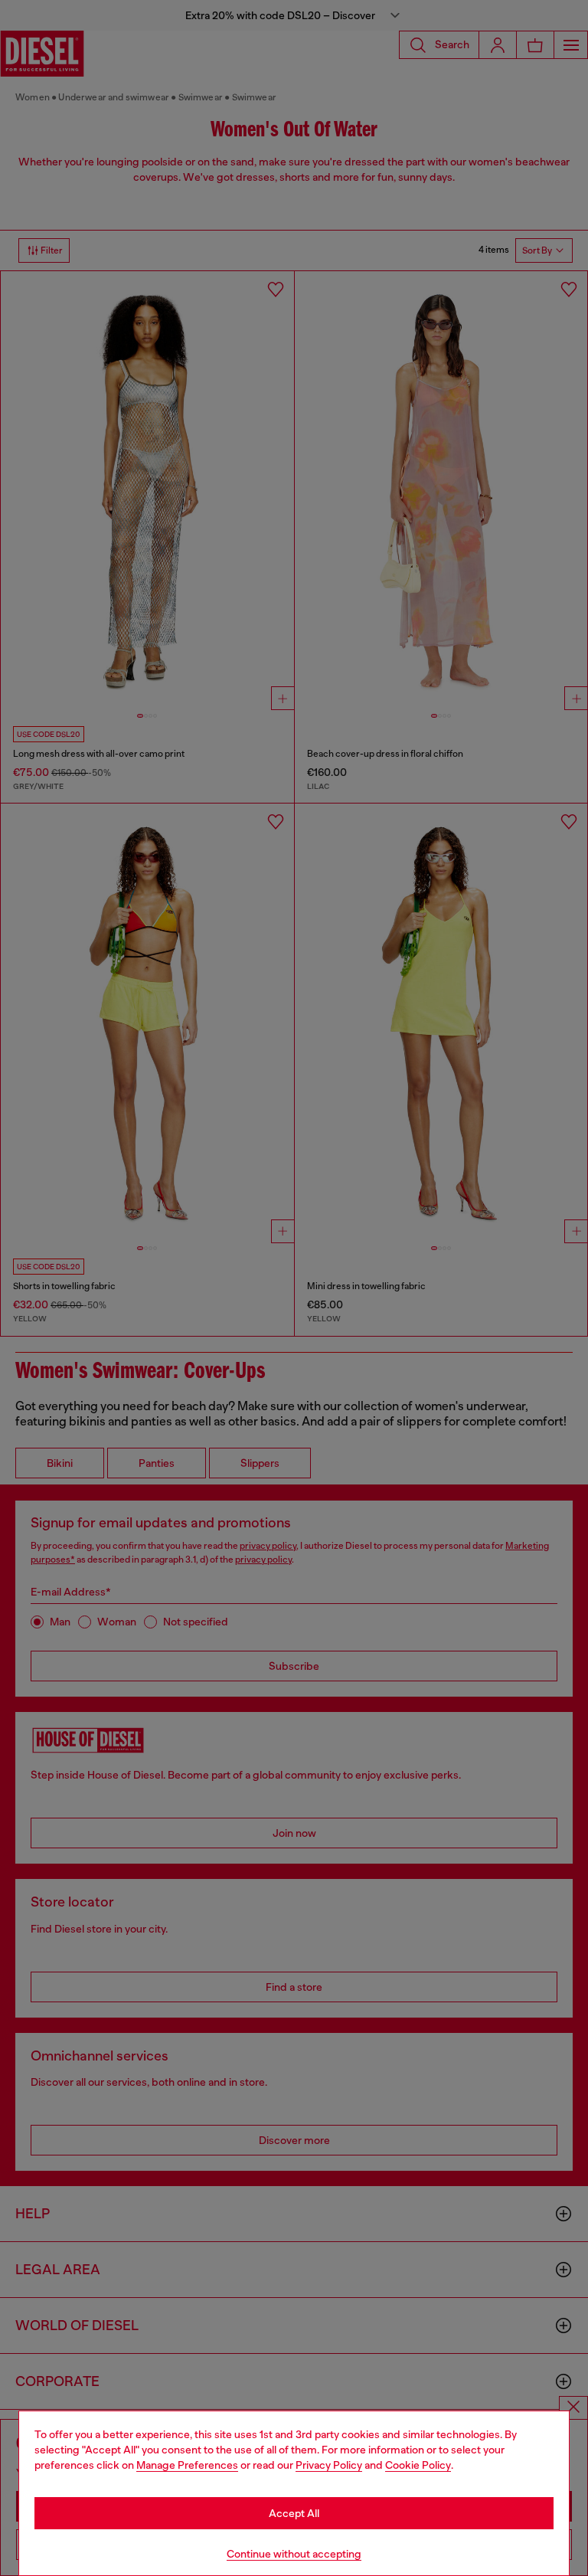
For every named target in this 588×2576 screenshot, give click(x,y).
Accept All (294, 2513)
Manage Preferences (187, 2465)
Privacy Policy (329, 2465)
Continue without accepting (294, 2554)
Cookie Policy (418, 2465)
